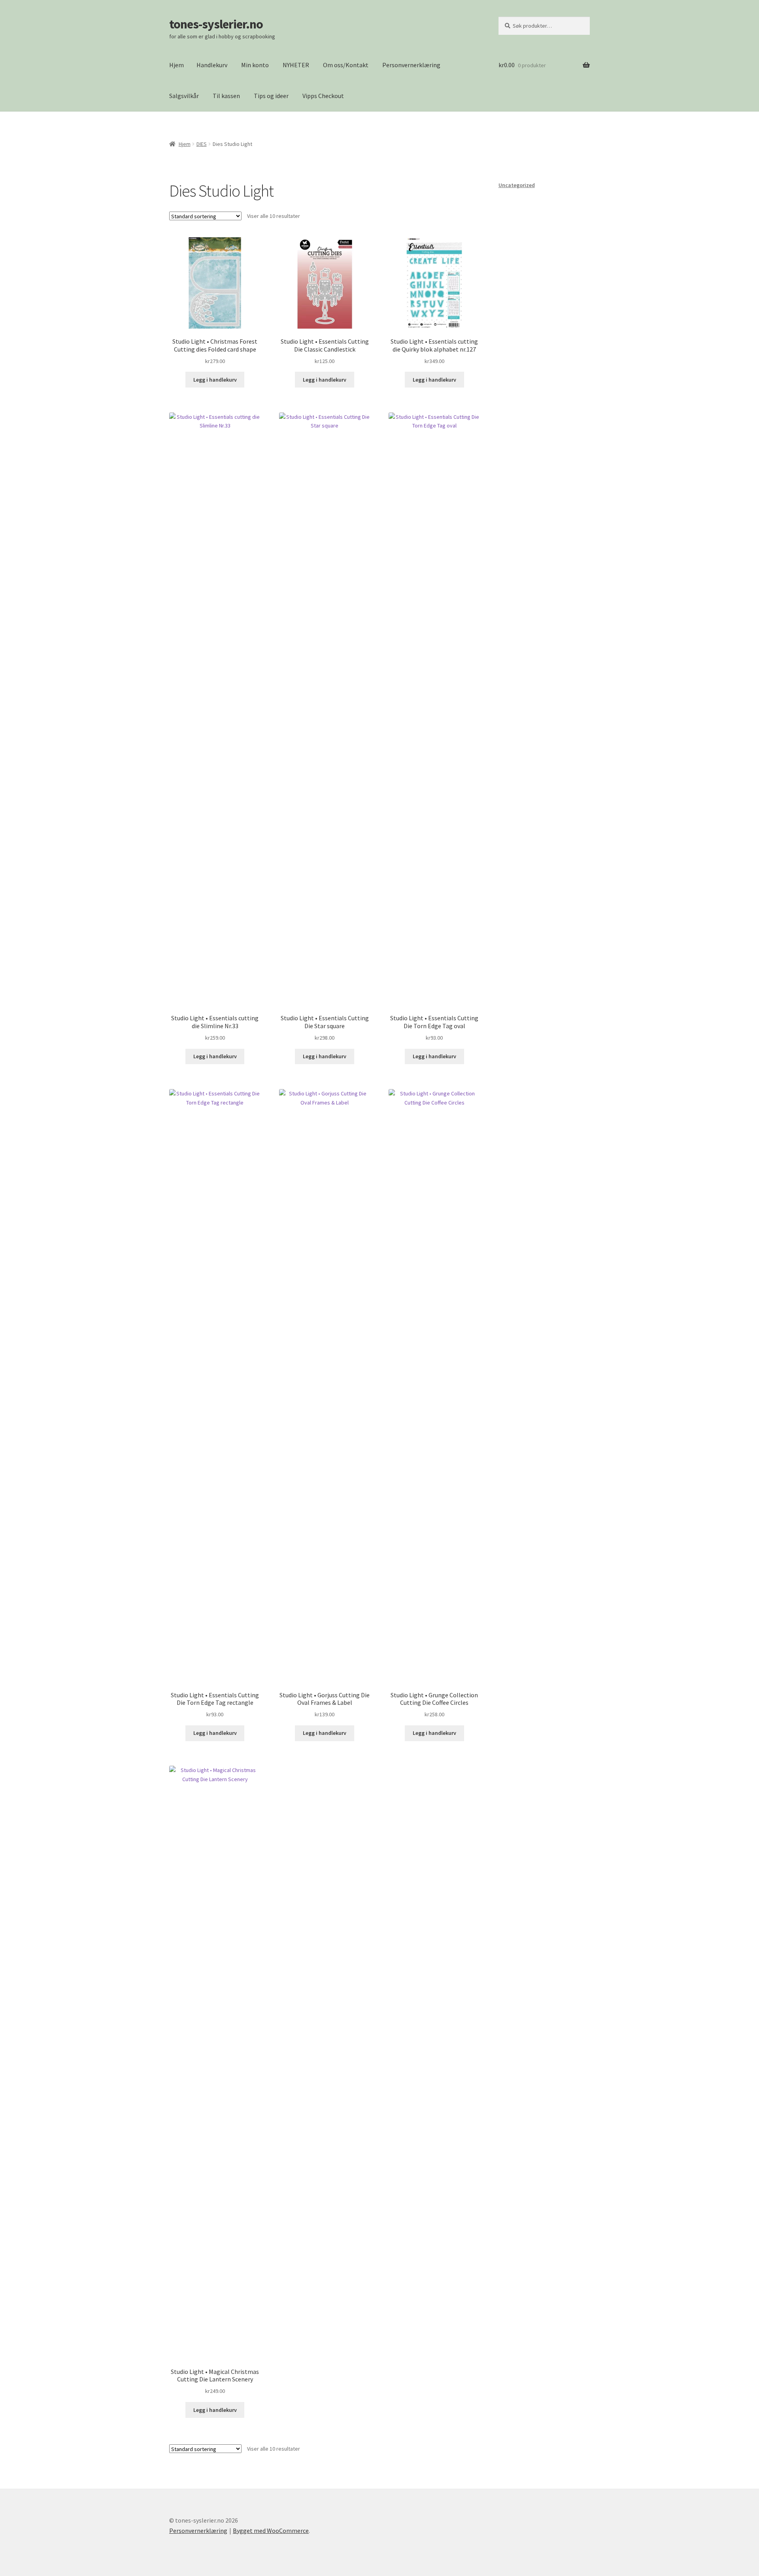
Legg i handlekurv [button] (215, 380)
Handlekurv (212, 65)
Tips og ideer (271, 96)
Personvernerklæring (411, 65)
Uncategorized (517, 185)
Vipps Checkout (323, 96)
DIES (202, 144)
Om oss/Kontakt (346, 65)
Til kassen (226, 96)
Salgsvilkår (184, 96)
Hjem (177, 65)
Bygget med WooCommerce (271, 2531)
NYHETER (296, 65)
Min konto (255, 65)
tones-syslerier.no (216, 24)
